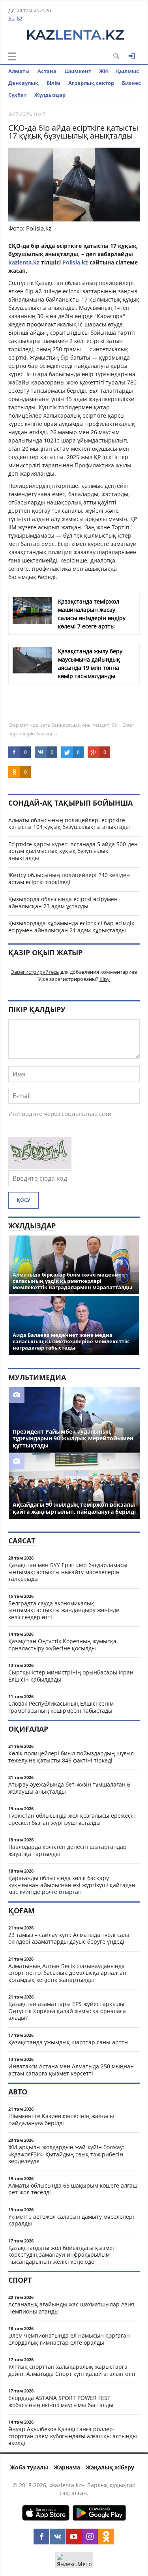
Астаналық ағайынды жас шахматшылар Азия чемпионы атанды (71, 2308)
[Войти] (132, 56)
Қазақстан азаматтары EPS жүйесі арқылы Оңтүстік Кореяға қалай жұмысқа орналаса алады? (67, 2011)
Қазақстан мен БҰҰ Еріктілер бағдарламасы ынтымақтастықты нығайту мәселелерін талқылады (68, 1572)
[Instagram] (90, 2537)
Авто (18, 2092)
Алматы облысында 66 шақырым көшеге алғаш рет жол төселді (73, 2189)
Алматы (19, 71)
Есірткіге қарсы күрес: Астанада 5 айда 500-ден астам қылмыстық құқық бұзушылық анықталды (73, 851)
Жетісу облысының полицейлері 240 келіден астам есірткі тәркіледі (69, 878)
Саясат (22, 1541)
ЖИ (104, 71)
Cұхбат (17, 95)
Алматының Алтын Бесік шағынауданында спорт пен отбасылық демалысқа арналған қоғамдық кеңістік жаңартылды (67, 1973)
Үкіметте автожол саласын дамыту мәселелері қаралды (71, 2220)
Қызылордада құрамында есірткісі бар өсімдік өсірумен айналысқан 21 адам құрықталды (71, 927)
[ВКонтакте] (58, 2537)
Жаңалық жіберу (110, 2467)
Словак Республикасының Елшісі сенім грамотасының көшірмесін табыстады (61, 1707)
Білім (53, 83)
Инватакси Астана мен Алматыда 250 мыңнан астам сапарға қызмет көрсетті (71, 2070)
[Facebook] (41, 2537)
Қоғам (22, 1910)
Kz (20, 18)
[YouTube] (74, 2537)
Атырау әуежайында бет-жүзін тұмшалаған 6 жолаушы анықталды (69, 1788)
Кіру (105, 979)
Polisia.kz (75, 262)
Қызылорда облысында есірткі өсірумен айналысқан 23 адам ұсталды (63, 903)
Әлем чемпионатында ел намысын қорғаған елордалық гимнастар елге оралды (69, 2339)
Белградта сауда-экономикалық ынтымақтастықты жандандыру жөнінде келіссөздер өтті (64, 1610)
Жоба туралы (29, 2467)
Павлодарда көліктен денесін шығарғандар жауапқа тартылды (67, 1850)
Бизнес (131, 83)
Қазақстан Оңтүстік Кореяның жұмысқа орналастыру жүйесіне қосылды (62, 1645)
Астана (47, 71)
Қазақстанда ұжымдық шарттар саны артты (68, 2042)
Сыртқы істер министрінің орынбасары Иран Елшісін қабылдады (71, 1676)
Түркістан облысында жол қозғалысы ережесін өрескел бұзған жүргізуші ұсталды (72, 1819)
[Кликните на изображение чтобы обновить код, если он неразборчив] (40, 1166)
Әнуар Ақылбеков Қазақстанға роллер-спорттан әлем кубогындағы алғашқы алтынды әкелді (73, 2436)
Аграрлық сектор (91, 83)
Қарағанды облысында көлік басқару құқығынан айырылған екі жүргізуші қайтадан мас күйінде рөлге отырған (72, 1885)
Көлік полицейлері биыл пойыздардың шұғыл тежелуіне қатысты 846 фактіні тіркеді (71, 1757)
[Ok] (106, 2537)
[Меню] (12, 56)
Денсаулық (23, 83)
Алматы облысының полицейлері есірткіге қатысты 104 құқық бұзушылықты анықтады (69, 824)
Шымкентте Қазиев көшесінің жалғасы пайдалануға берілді (61, 2119)
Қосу (23, 1200)
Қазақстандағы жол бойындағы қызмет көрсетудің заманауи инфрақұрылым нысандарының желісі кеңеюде (62, 2255)
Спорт (20, 2280)
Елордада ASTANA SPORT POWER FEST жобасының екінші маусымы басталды (61, 2401)
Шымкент (78, 71)
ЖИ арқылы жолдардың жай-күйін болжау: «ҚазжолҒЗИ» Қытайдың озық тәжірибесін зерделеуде (66, 2154)
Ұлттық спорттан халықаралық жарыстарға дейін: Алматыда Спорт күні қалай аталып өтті (72, 2370)
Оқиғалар (28, 1729)
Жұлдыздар (50, 95)
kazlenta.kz (25, 262)
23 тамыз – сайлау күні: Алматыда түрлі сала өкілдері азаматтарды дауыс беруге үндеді (69, 1938)
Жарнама (67, 2467)
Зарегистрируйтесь (35, 972)
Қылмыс (127, 71)
